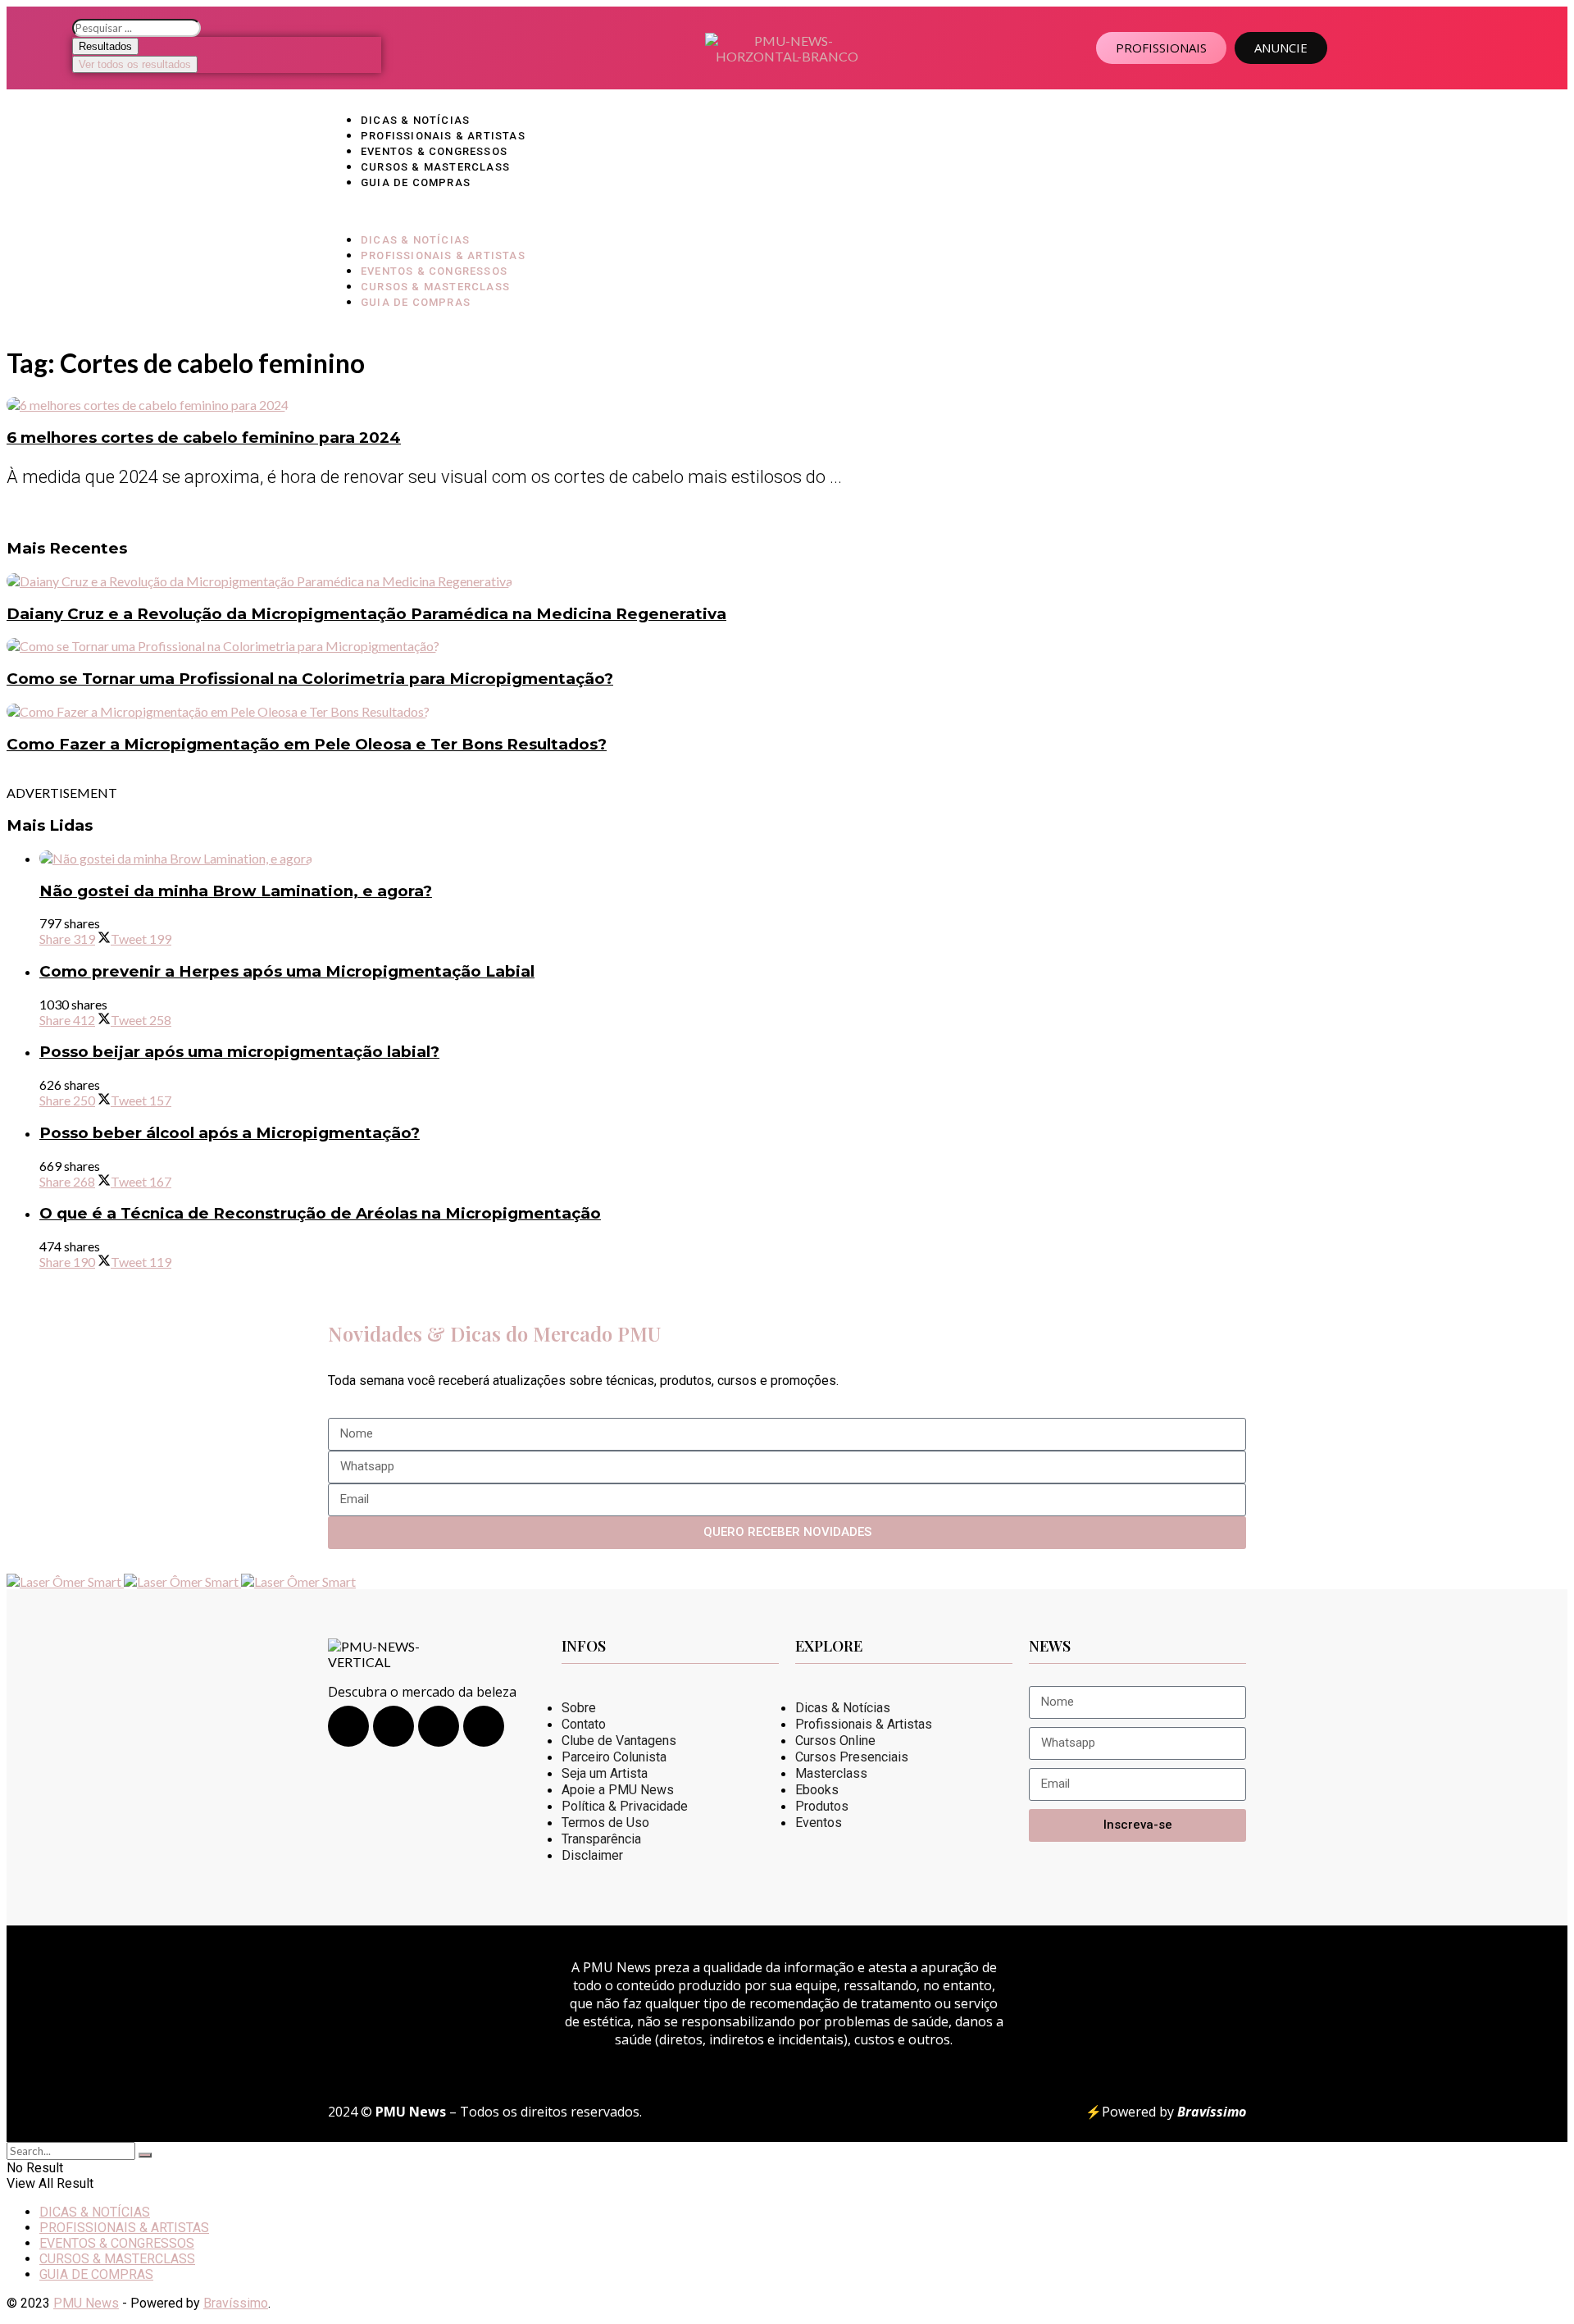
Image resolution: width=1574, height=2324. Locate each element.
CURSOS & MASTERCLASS (435, 167)
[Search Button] (145, 2155)
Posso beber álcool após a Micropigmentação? (230, 1133)
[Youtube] (439, 1726)
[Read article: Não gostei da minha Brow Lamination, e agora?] (803, 858)
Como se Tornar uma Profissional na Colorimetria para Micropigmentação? (310, 679)
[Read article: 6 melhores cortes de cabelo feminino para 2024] (787, 405)
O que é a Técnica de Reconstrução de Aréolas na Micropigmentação (320, 1213)
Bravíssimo (236, 2303)
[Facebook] (393, 1726)
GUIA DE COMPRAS (416, 182)
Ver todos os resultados (135, 64)
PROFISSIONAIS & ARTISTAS (443, 136)
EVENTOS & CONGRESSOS (434, 151)
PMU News (86, 2303)
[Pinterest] (484, 1726)
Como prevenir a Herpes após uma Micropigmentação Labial (287, 971)
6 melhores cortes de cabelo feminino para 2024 (204, 437)
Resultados (105, 46)
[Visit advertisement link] (65, 1581)
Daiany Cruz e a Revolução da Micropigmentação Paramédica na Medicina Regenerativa (366, 614)
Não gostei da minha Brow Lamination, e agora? (236, 891)
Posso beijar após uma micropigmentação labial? (239, 1052)
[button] (787, 210)
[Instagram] (348, 1726)
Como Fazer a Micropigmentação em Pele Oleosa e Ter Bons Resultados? (307, 744)
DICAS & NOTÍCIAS (415, 120)
